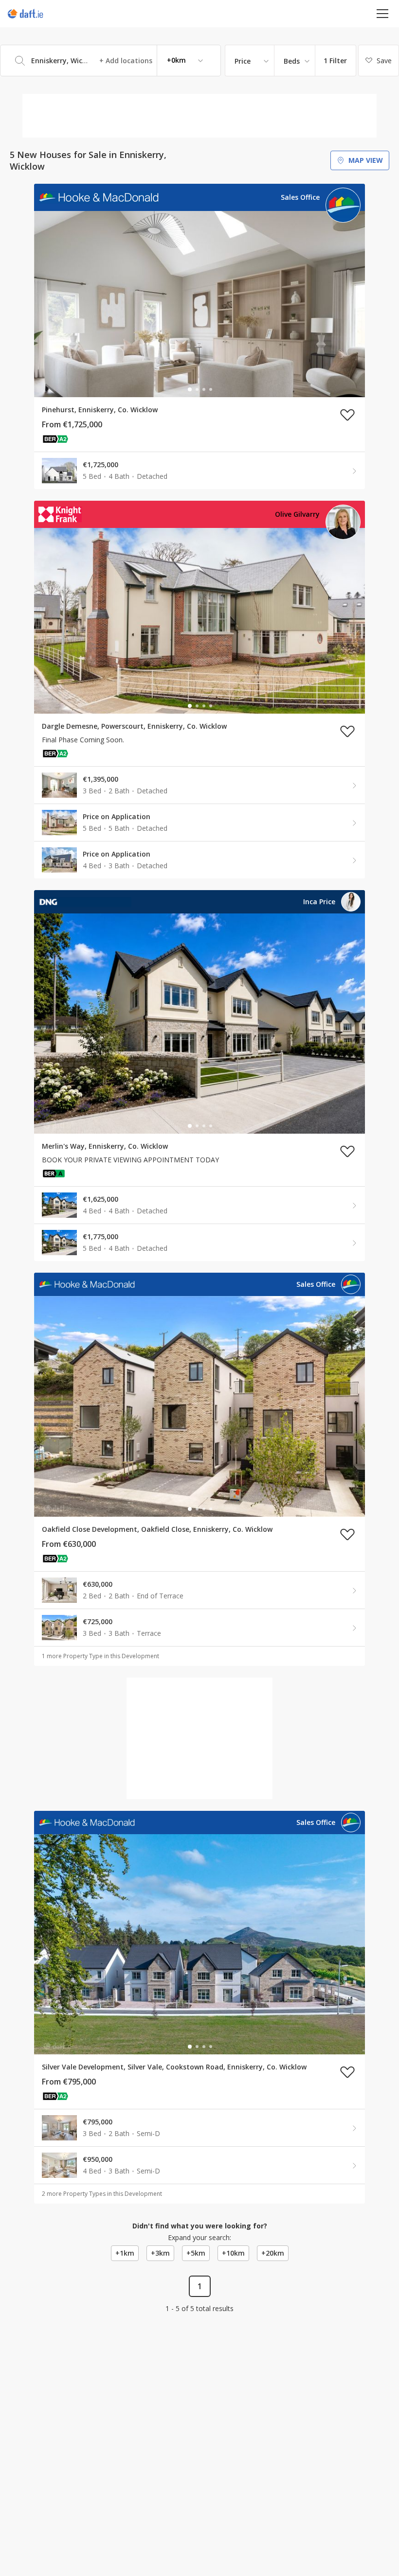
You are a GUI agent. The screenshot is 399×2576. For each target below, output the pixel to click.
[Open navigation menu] (383, 13)
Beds (292, 61)
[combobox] (110, 61)
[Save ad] (347, 415)
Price (243, 61)
